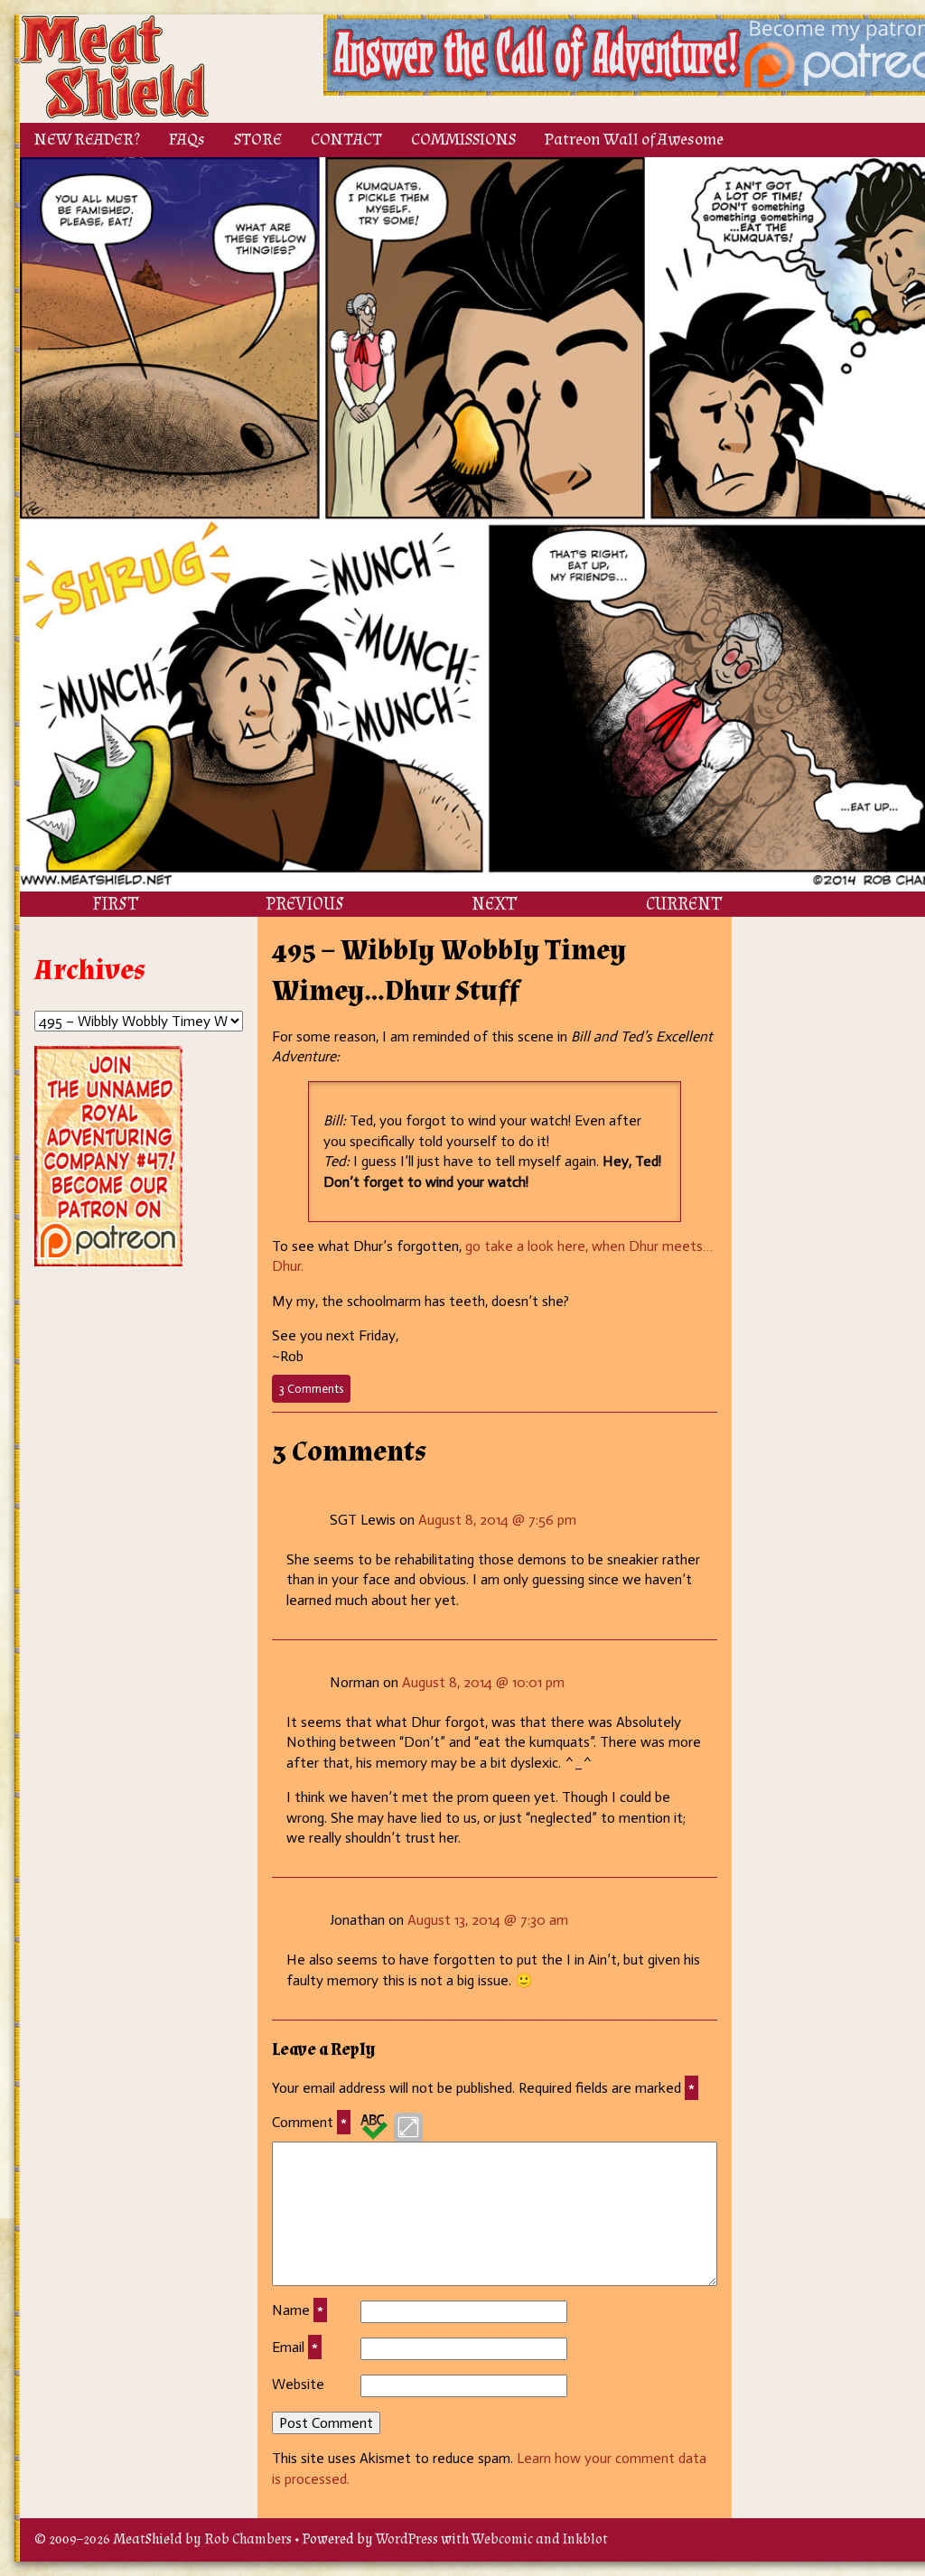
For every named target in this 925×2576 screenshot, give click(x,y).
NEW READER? (87, 140)
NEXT (494, 904)
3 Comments (315, 1392)
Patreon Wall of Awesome (634, 140)
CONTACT (346, 140)
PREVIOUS (305, 904)
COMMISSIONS (463, 140)
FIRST (115, 904)
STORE (258, 140)
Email (295, 2347)
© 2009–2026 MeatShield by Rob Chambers (163, 2539)
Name (298, 2310)
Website (298, 2384)
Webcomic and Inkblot (540, 2539)
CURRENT (684, 904)
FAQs (187, 140)
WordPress (407, 2539)
